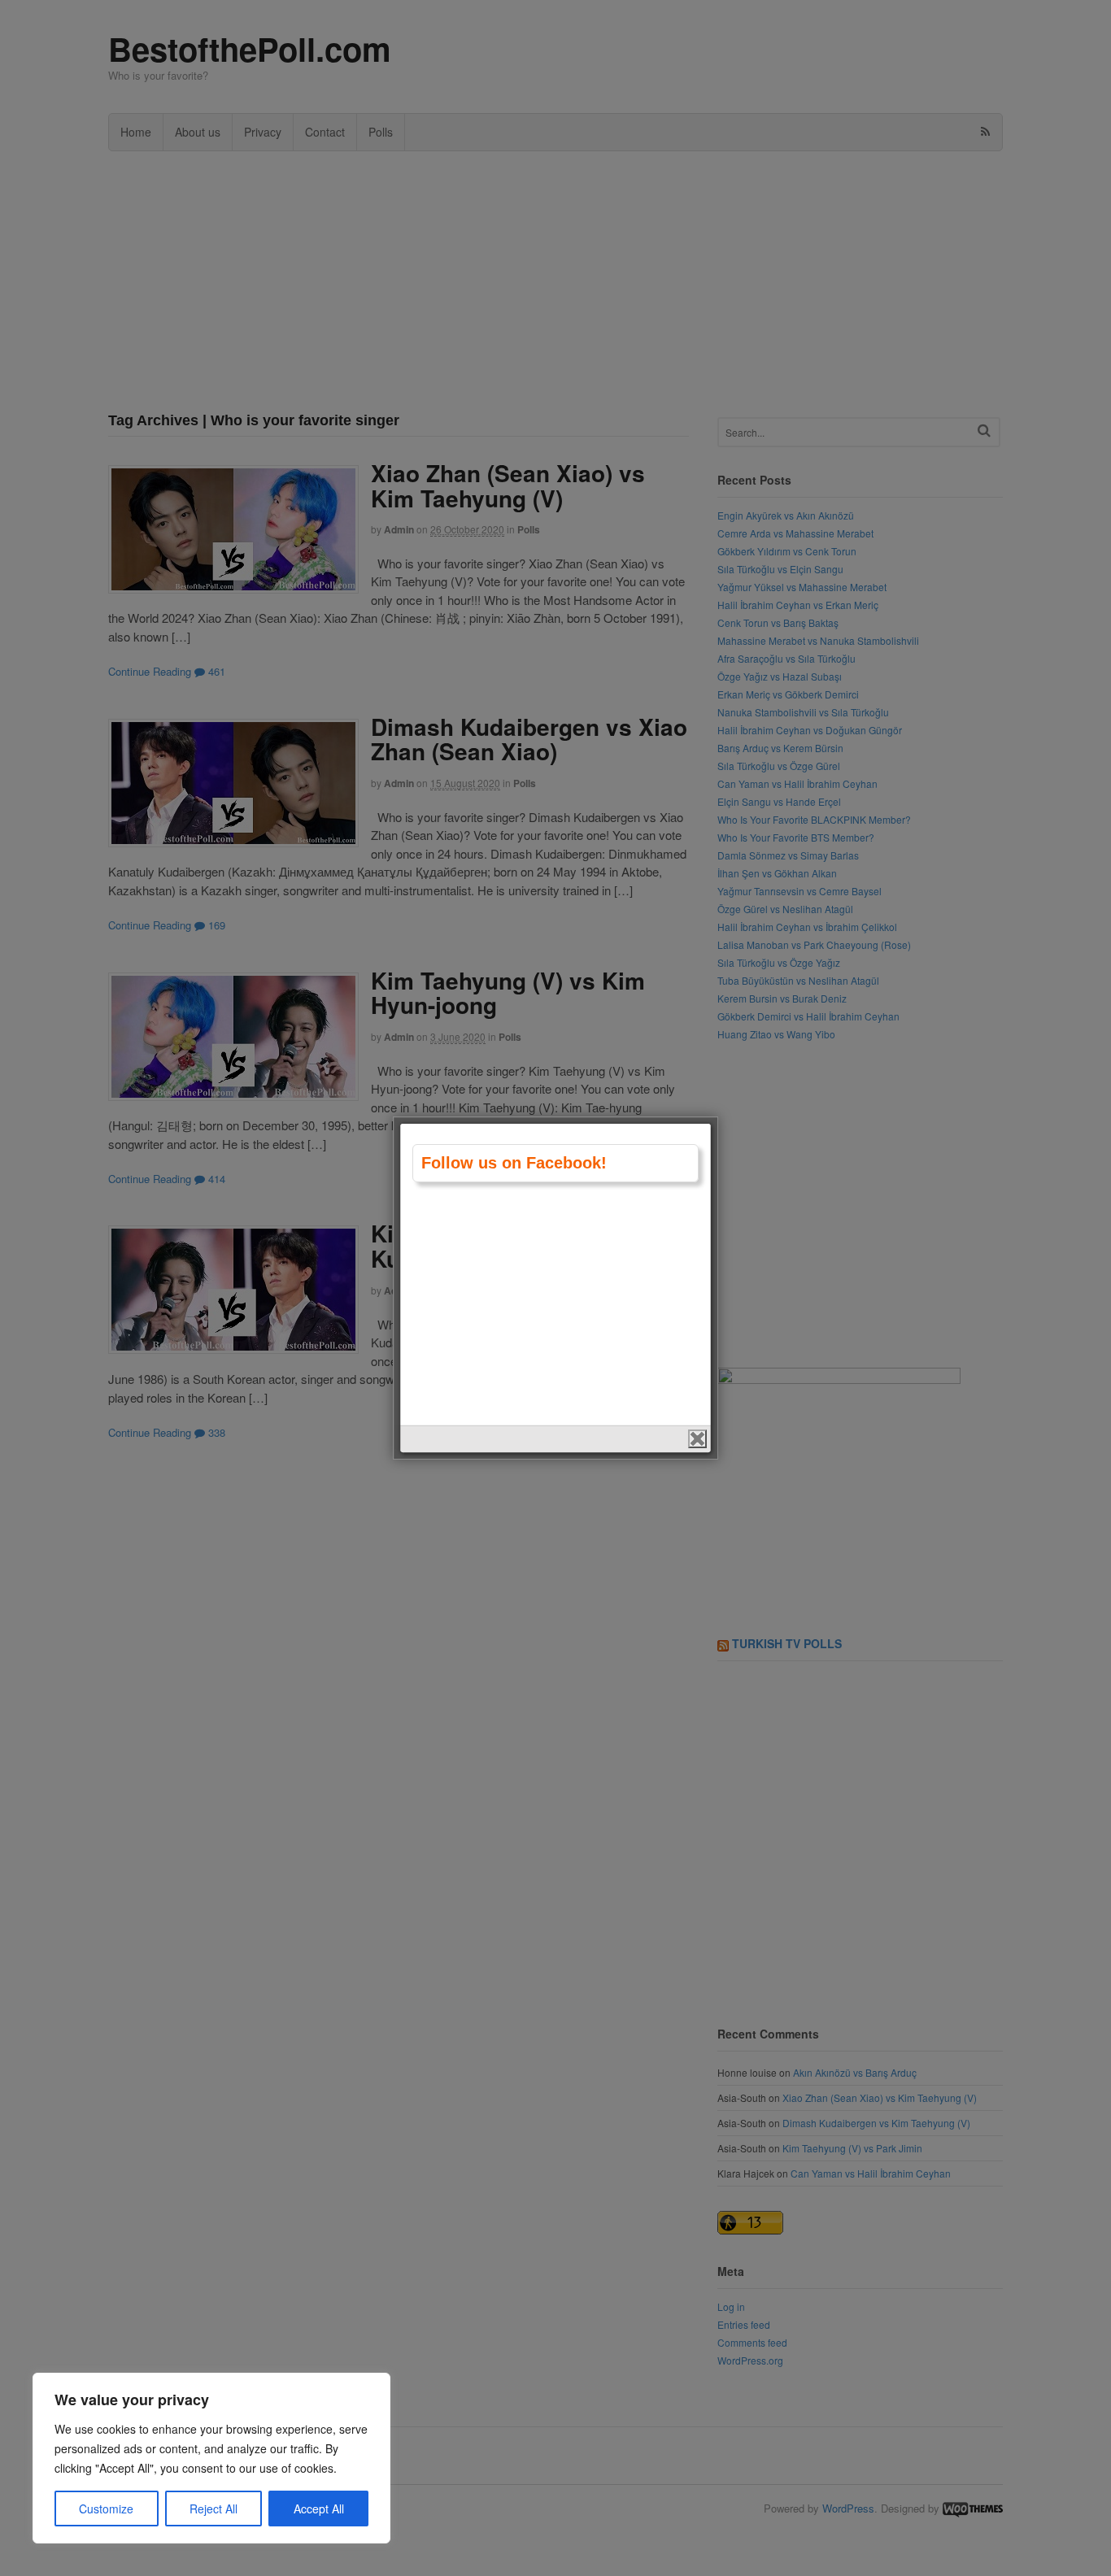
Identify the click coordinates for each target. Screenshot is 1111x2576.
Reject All (213, 2509)
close (697, 1439)
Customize (106, 2509)
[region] (211, 2458)
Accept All (319, 2509)
